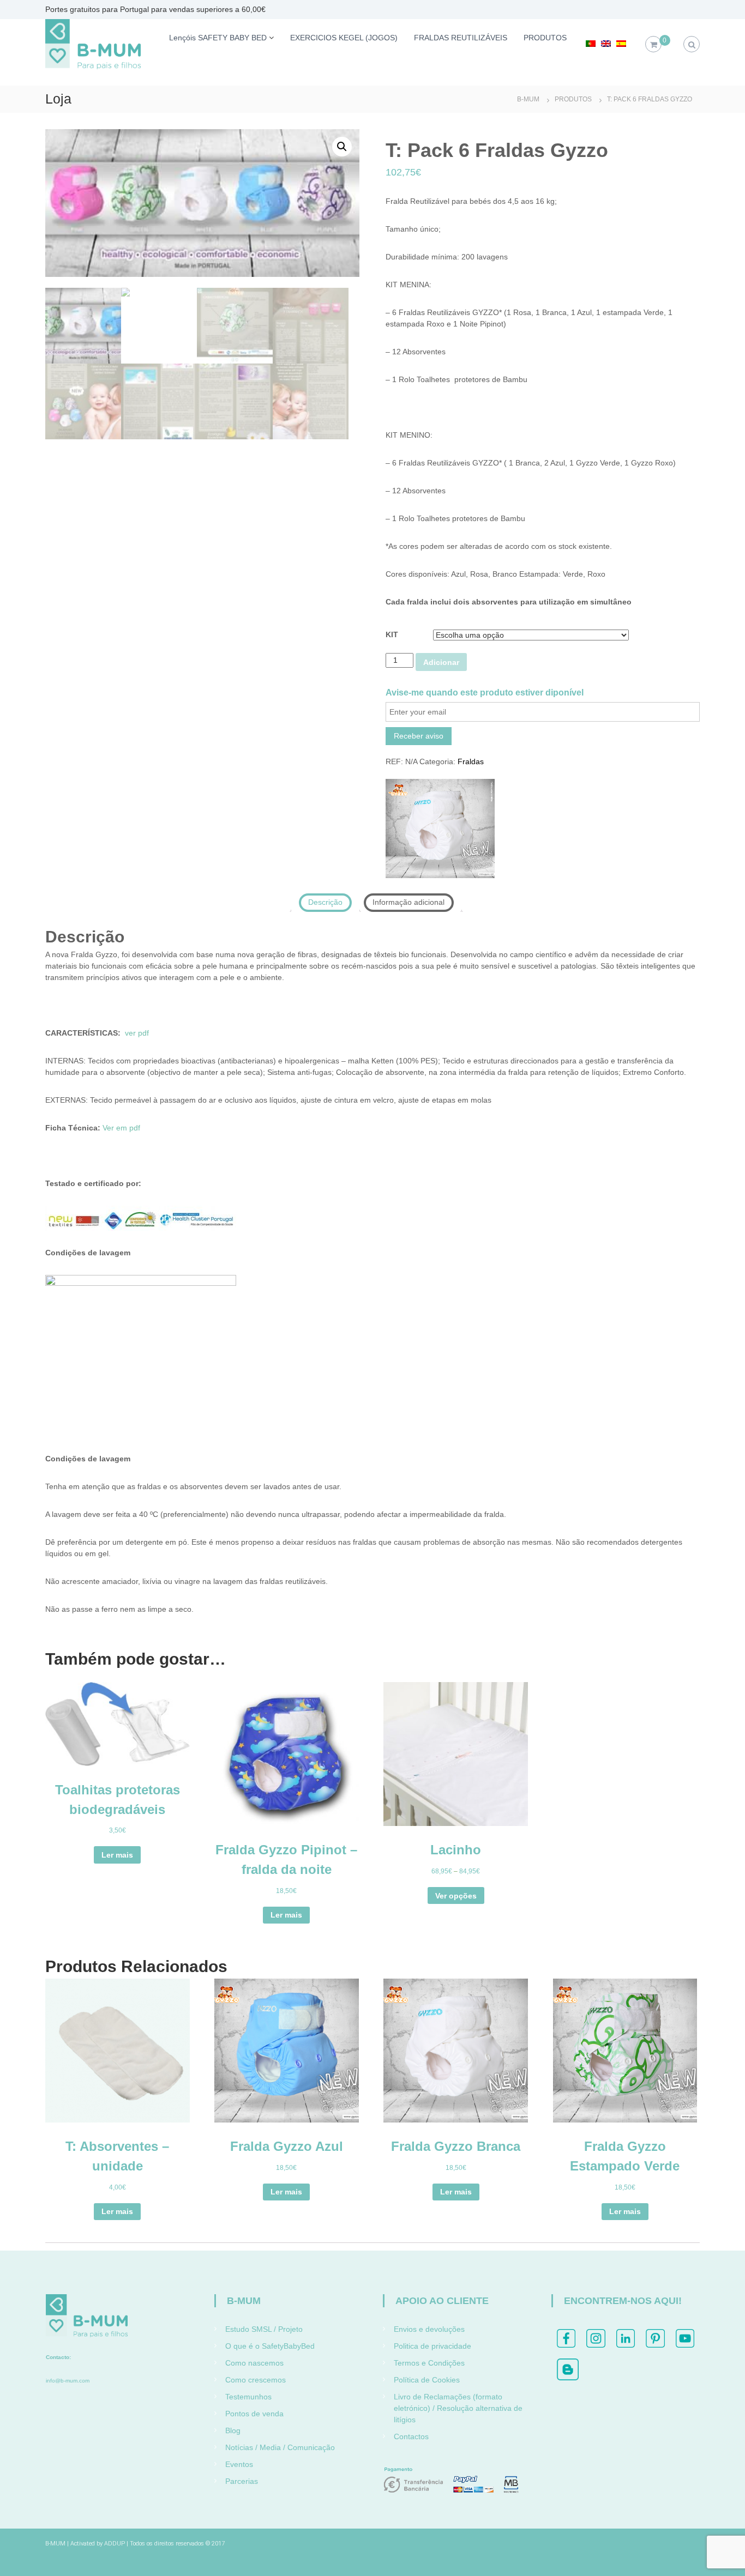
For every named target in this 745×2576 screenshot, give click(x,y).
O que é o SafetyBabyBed (270, 2346)
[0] (654, 45)
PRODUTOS (545, 38)
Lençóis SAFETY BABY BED (218, 38)
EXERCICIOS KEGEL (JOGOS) (344, 38)
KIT (392, 634)
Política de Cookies (427, 2380)
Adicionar (441, 662)
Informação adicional (408, 902)
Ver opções (456, 1896)
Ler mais (117, 1855)
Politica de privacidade (432, 2346)
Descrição (325, 902)
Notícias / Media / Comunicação (280, 2447)
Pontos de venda (254, 2414)
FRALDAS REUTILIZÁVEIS (461, 38)
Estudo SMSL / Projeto (264, 2329)
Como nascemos (254, 2363)
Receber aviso (419, 736)
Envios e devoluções (429, 2329)
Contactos (411, 2436)
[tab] (325, 903)
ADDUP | (116, 2544)
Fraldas (471, 761)
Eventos (239, 2464)
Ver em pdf (121, 1128)
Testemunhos (248, 2397)
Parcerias (242, 2481)
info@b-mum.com (68, 2381)
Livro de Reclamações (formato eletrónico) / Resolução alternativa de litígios (458, 2408)
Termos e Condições (429, 2363)
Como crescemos (256, 2380)
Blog (233, 2430)
